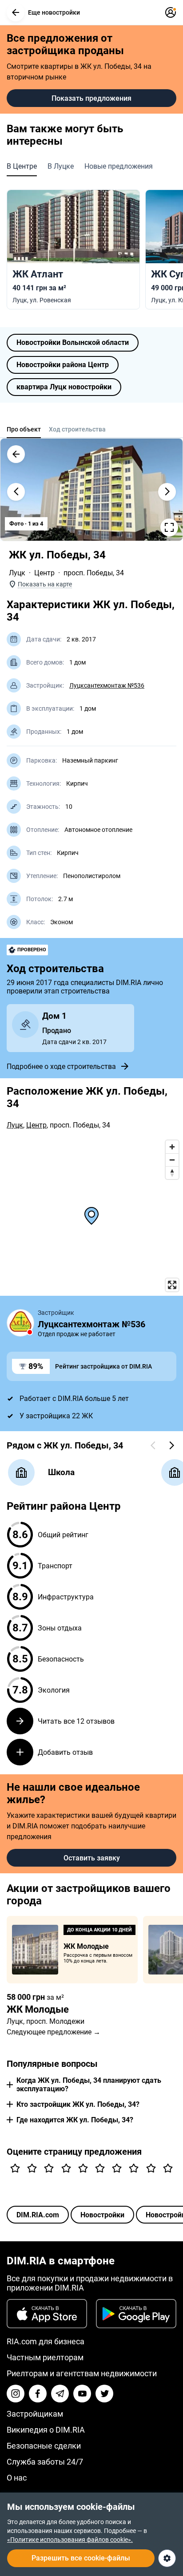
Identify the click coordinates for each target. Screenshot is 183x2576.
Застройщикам (35, 2414)
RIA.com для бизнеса (46, 2341)
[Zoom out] (172, 1160)
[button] (16, 12)
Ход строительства (77, 429)
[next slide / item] (167, 492)
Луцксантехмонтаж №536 (107, 685)
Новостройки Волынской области (73, 342)
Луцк (17, 573)
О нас (17, 2478)
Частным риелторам (45, 2357)
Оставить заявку (92, 1858)
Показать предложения (91, 98)
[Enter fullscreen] (172, 1285)
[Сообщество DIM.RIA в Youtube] (82, 2394)
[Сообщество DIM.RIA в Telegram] (60, 2394)
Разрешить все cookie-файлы (81, 2558)
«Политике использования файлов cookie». (70, 2540)
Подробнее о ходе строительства (61, 1066)
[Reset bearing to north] (172, 1173)
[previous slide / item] (16, 492)
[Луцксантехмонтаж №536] (20, 1323)
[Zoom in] (172, 1147)
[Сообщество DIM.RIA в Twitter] (104, 2394)
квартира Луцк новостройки (64, 387)
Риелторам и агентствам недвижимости (82, 2373)
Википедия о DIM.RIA (46, 2430)
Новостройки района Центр (63, 365)
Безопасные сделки (44, 2446)
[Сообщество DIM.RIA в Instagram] (16, 2394)
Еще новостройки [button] (54, 12)
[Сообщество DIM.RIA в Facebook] (38, 2394)
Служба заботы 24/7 (45, 2462)
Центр (44, 573)
